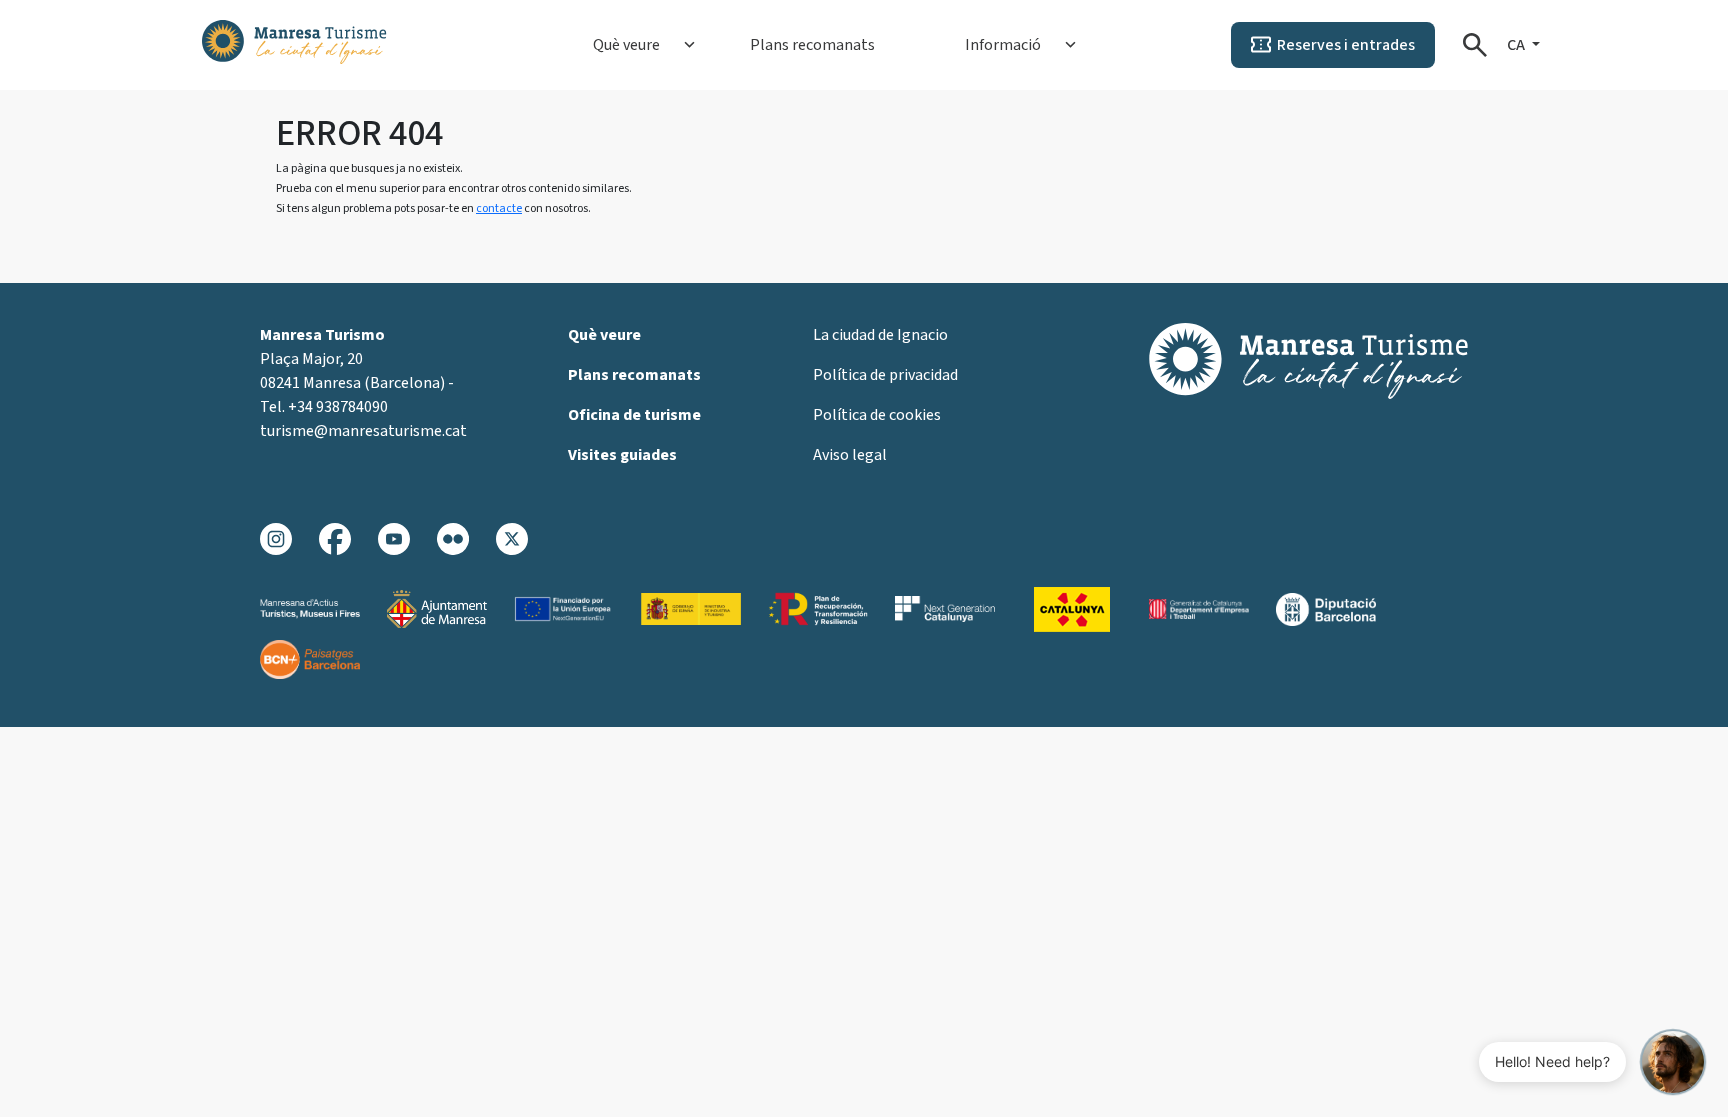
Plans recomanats (812, 45)
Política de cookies (877, 415)
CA (1517, 45)
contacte (499, 208)
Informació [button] (1003, 45)
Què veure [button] (626, 45)
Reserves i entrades (1346, 45)
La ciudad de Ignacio (880, 335)
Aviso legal (850, 455)
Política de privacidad (885, 375)
